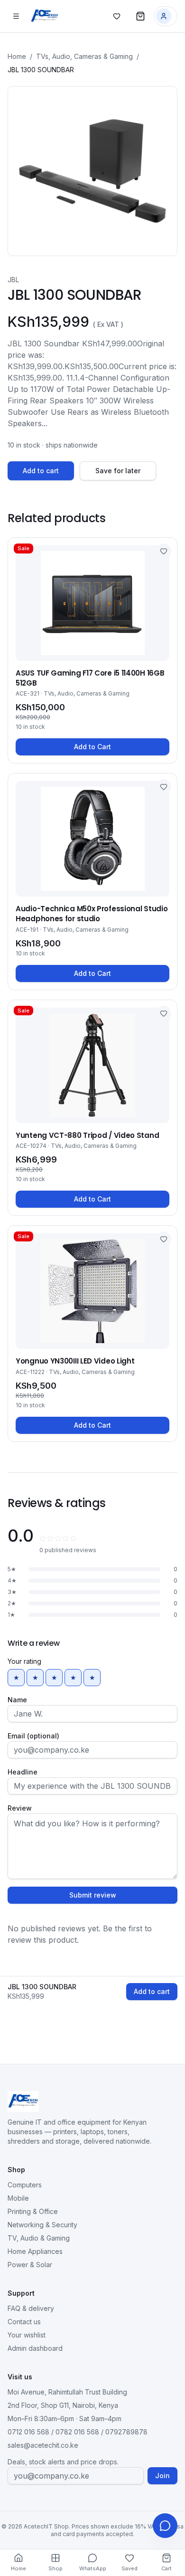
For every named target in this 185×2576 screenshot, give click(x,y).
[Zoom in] (92, 171)
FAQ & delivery (31, 2308)
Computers (25, 2185)
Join (162, 2476)
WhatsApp (93, 2568)
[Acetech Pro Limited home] (44, 16)
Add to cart (41, 471)
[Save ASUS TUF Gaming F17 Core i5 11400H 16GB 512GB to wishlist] (164, 551)
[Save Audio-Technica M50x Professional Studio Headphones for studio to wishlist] (164, 787)
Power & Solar (30, 2265)
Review (20, 1808)
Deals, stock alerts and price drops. (63, 2462)
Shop (55, 2568)
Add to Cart (92, 747)
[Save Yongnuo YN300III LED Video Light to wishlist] (164, 1239)
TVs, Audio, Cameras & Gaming (84, 56)
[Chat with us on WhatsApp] (165, 2526)
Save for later (118, 471)
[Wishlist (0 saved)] (117, 16)
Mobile (18, 2198)
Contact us (24, 2322)
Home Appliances (35, 2251)
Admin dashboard (35, 2348)
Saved (129, 2568)
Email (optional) (33, 1736)
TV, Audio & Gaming (39, 2238)
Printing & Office (33, 2211)
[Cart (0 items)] (140, 16)
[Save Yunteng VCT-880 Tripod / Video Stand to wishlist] (164, 1013)
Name (17, 1700)
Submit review (93, 1895)
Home (17, 56)
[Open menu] (16, 16)
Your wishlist (27, 2335)
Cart (166, 2568)
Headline (23, 1772)
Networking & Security (42, 2225)
